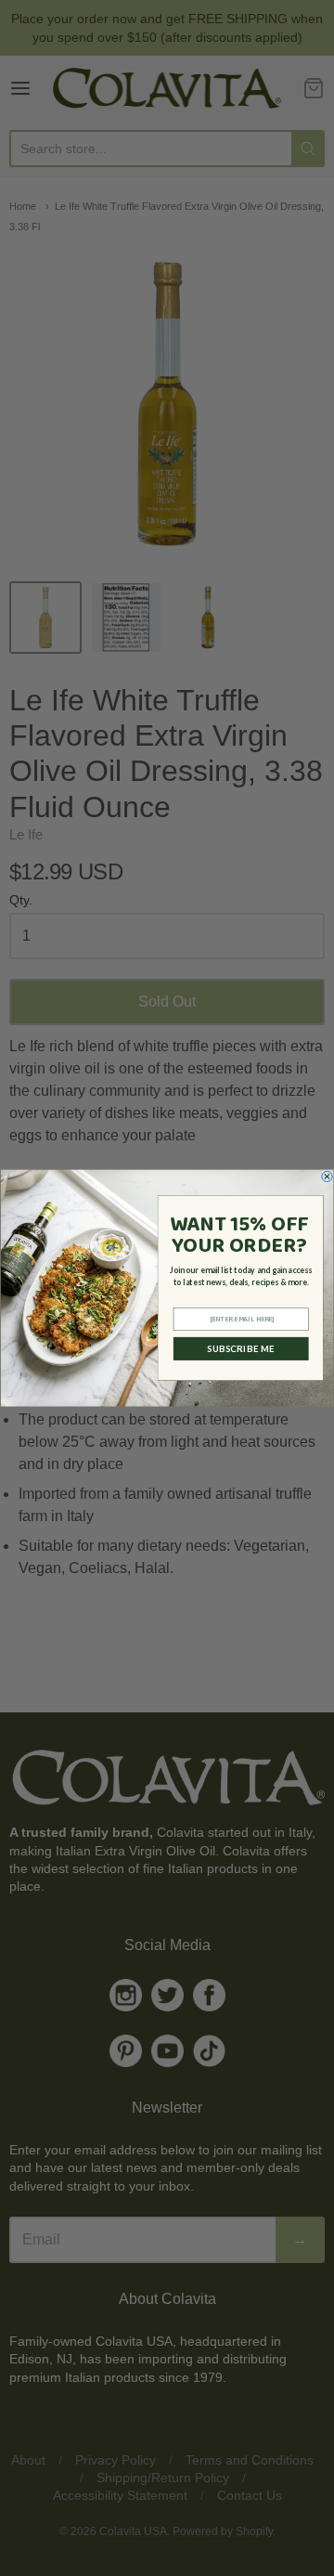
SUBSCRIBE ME (241, 1349)
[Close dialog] (327, 1176)
